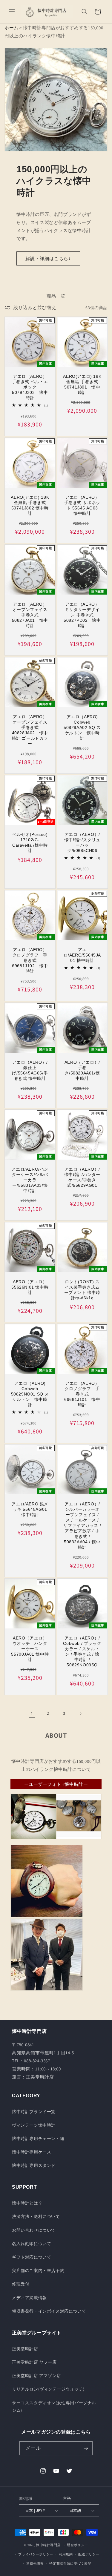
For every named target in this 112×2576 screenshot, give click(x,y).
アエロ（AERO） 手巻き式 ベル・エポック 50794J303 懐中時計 (30, 387)
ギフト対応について (32, 2257)
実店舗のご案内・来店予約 (38, 2270)
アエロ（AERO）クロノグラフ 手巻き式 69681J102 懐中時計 (30, 961)
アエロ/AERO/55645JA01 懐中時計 (82, 955)
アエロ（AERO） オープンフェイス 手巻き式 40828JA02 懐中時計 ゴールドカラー (30, 730)
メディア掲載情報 (29, 2298)
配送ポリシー (89, 2554)
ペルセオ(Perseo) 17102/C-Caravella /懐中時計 (30, 843)
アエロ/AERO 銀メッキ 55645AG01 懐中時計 (30, 1509)
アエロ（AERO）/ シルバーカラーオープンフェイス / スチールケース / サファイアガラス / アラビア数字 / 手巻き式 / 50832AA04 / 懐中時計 (82, 1526)
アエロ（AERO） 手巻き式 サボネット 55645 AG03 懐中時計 (83, 505)
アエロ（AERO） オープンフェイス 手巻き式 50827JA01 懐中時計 (30, 615)
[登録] (86, 2448)
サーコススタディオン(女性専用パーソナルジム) (54, 2407)
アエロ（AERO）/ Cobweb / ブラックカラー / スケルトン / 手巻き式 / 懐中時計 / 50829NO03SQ (82, 1652)
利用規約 (66, 2554)
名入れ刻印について (32, 2244)
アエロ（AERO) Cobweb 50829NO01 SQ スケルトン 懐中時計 (30, 1394)
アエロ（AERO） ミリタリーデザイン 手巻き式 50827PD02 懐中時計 (82, 615)
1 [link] (32, 1713)
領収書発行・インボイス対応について (49, 2311)
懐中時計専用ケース (32, 2152)
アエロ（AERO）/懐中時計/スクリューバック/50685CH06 (82, 843)
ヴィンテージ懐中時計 (34, 2125)
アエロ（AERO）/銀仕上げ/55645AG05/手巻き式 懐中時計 (30, 1070)
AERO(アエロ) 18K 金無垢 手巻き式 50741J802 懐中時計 (30, 505)
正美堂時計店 (25, 2349)
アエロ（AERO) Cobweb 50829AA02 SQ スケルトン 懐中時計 (82, 727)
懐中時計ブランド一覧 (34, 2112)
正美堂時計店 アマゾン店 (36, 2376)
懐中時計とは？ (27, 2203)
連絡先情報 (35, 2563)
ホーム (11, 28)
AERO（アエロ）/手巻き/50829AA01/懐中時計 (82, 1070)
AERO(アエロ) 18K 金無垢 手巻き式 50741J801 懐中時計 (82, 384)
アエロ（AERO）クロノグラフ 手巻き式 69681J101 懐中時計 (82, 1394)
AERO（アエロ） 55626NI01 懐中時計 (30, 1287)
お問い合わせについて (34, 2230)
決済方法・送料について (36, 2216)
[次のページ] (80, 1714)
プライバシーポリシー (36, 2554)
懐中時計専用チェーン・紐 (38, 2139)
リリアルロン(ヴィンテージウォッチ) (48, 2389)
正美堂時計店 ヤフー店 (34, 2362)
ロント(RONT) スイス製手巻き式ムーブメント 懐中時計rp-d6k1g (82, 1290)
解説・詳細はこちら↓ (48, 258)
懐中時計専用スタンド (34, 2165)
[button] (12, 12)
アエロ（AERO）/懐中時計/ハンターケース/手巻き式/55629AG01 (82, 1177)
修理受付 (21, 2284)
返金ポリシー (77, 2545)
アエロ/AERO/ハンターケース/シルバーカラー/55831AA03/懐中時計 (30, 1180)
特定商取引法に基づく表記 (70, 2563)
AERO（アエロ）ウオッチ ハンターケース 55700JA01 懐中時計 (30, 1649)
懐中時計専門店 (48, 2545)
